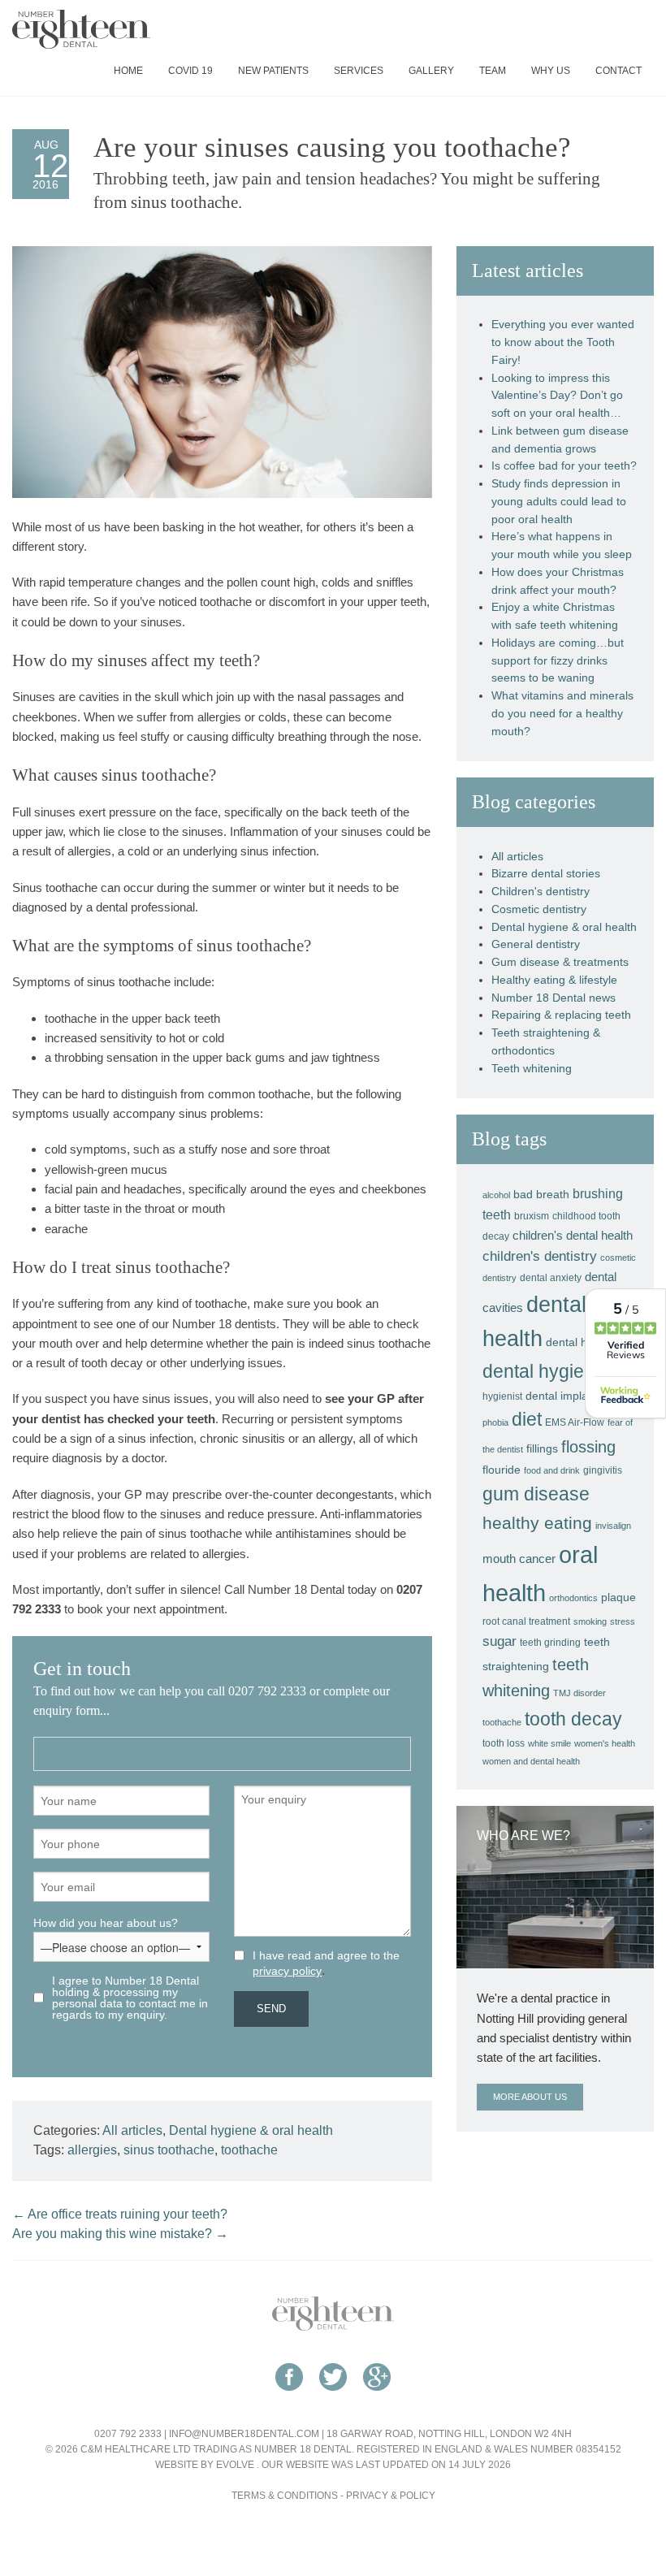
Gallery (431, 71)
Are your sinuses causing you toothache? (332, 147)
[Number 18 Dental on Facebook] (289, 2399)
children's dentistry (540, 1256)
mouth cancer (519, 1559)
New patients (273, 71)
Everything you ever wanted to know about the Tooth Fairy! (563, 342)
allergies (92, 2150)
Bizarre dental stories (546, 874)
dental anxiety (551, 1278)
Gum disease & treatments (560, 962)
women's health (605, 1743)
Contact (618, 71)
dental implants (564, 1396)
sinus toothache (169, 2150)
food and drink (552, 1470)
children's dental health (573, 1235)
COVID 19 (190, 71)
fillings (542, 1448)
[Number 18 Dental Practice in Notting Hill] (81, 28)
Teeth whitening (532, 1069)
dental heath (578, 1342)
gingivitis (603, 1470)
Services (359, 71)
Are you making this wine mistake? (120, 2234)
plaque (618, 1597)
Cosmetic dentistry (539, 909)
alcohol (496, 1195)
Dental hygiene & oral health (251, 2130)
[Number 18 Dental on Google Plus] (377, 2399)
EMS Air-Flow (575, 1422)
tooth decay (573, 1719)
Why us (551, 71)
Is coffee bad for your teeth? (564, 466)
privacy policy (287, 1971)
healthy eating (537, 1523)
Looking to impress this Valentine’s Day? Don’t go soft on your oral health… (557, 396)
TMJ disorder (580, 1693)
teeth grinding (550, 1643)
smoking (590, 1621)
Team (493, 71)
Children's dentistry (541, 892)
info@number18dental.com (244, 2434)
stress (623, 1621)
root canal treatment (526, 1621)
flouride (502, 1470)
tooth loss (504, 1743)
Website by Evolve (205, 2465)
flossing (588, 1447)
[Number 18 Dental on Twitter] (333, 2399)
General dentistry (536, 944)
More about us (530, 2097)
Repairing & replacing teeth (561, 1015)
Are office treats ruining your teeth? (120, 2214)
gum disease (536, 1494)
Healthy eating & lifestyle (554, 980)
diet (527, 1419)
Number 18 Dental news (554, 998)
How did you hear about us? (106, 1923)
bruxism (532, 1216)
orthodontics (573, 1598)
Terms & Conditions (285, 2496)
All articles (132, 2130)
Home (128, 71)
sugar (500, 1641)
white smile (549, 1743)
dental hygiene (544, 1371)
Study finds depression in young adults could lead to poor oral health (559, 502)
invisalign (613, 1526)
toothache (249, 2150)
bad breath (541, 1194)
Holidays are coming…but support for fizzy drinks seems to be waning (558, 661)
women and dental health (531, 1761)
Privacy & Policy (391, 2496)
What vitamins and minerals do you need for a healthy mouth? (562, 714)
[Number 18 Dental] (333, 2313)
